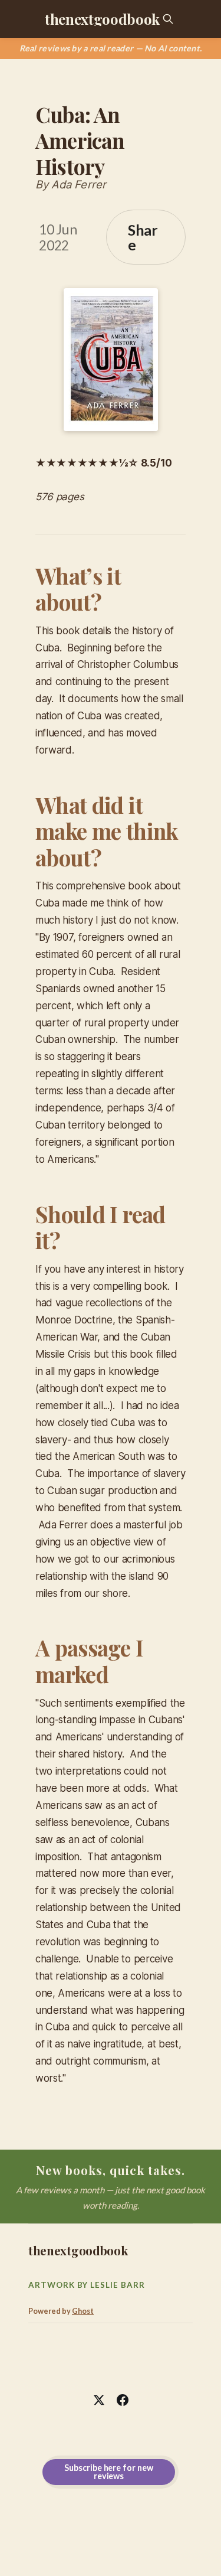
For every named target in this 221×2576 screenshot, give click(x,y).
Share (143, 237)
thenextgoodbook (102, 19)
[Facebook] (123, 2400)
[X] (99, 2400)
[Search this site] (168, 19)
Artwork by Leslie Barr (87, 2285)
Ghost (83, 2311)
